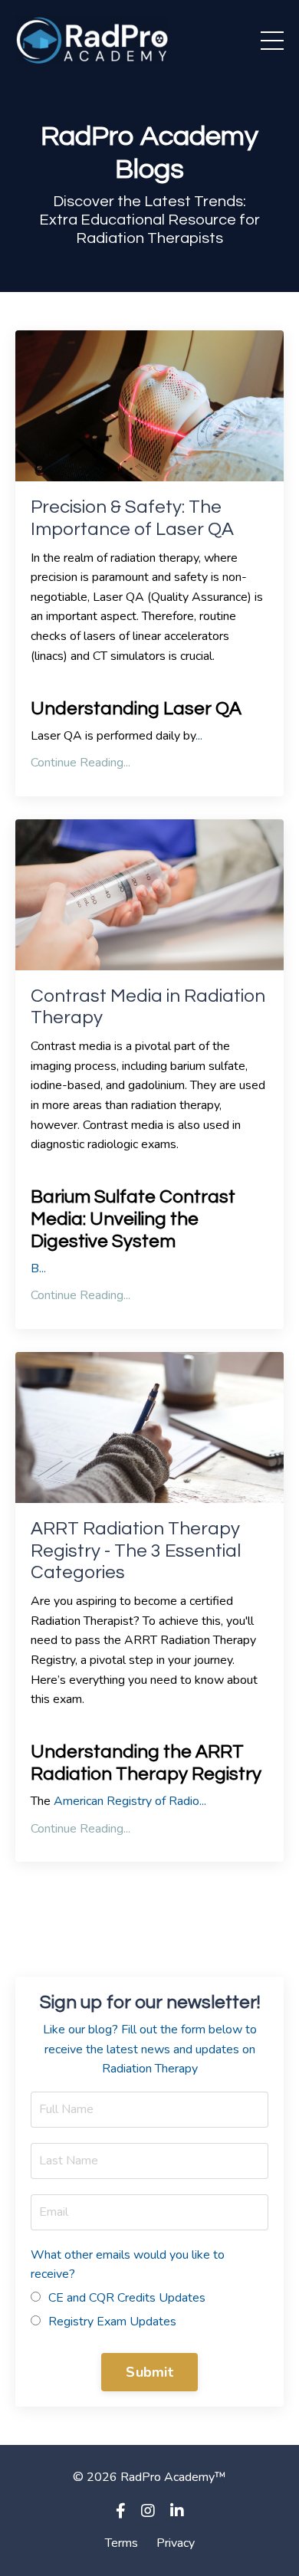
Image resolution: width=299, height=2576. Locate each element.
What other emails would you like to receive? (128, 2265)
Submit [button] (149, 2372)
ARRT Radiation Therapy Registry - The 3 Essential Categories (136, 1551)
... (38, 1268)
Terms (122, 2543)
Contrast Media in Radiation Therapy (148, 1007)
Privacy (176, 2543)
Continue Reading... (80, 763)
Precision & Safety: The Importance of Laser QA (132, 518)
